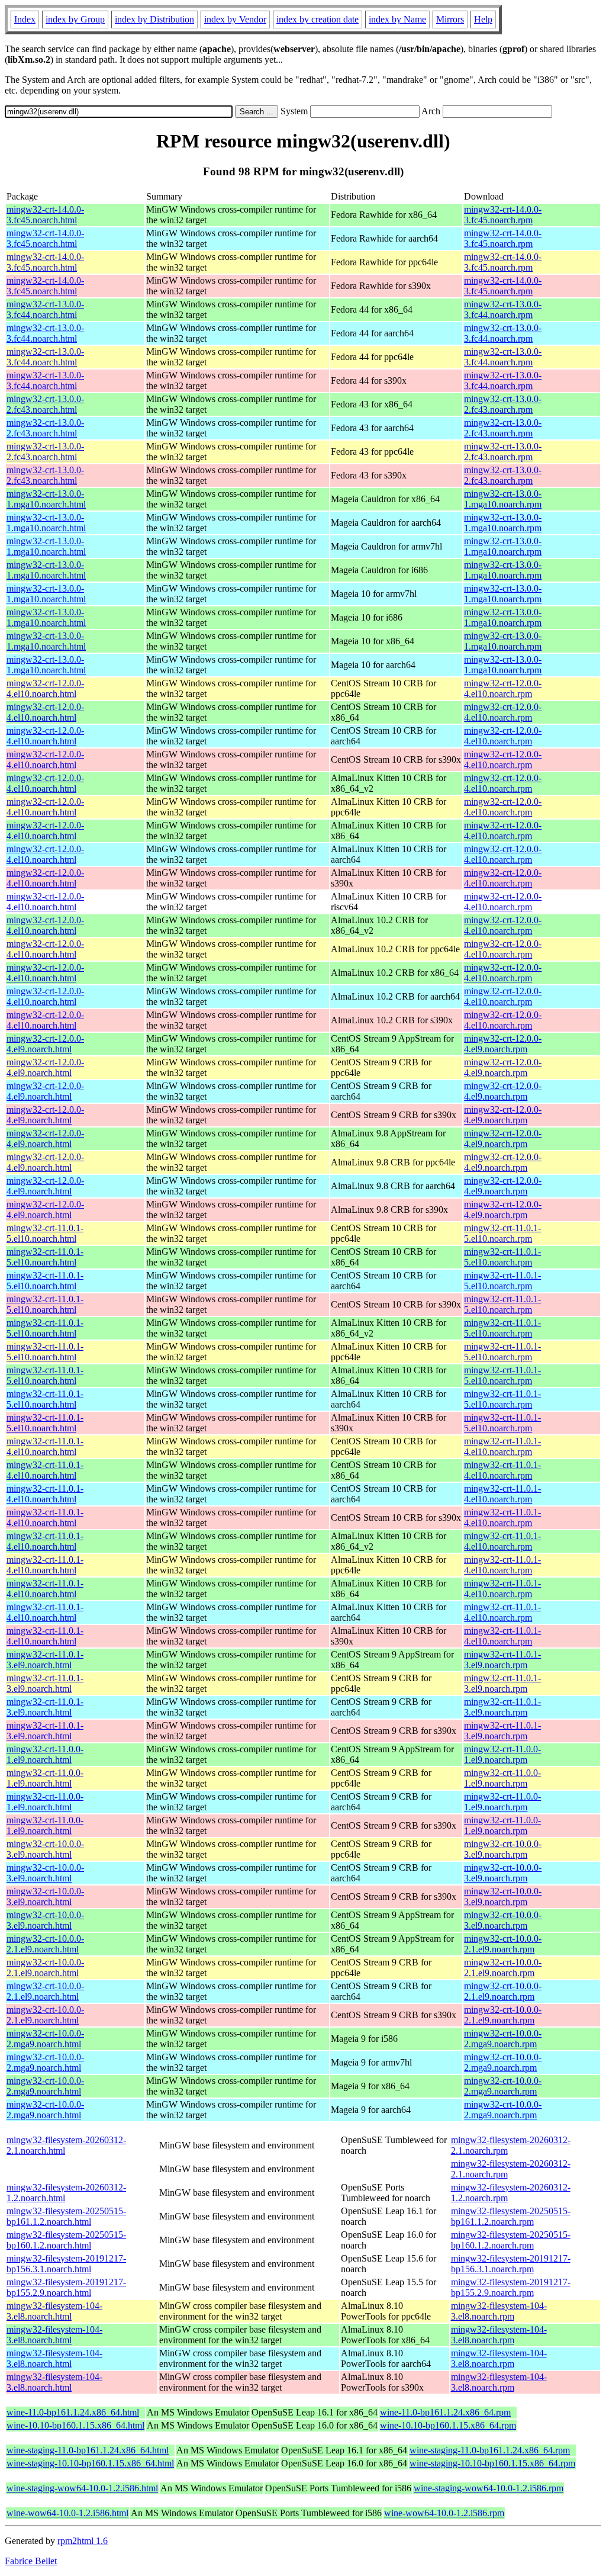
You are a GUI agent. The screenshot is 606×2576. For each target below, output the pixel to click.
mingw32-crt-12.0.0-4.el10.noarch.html (45, 688)
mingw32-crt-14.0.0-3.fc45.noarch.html (45, 215)
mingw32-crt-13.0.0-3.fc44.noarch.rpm (503, 309)
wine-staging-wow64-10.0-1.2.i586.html (82, 2488)
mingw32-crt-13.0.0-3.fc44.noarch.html (45, 309)
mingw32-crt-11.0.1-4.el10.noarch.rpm (502, 1446)
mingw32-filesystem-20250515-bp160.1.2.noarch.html (66, 2240)
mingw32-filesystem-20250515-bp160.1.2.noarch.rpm (511, 2240)
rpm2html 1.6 (83, 2541)
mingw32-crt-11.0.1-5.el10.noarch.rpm (502, 1233)
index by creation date (317, 19)
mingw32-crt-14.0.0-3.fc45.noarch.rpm (503, 215)
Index (25, 19)
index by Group (75, 19)
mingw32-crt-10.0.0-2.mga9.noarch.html (45, 2039)
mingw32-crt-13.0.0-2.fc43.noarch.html (45, 404)
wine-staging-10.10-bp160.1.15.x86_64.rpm (492, 2463)
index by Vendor (235, 19)
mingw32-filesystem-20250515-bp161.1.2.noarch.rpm (511, 2216)
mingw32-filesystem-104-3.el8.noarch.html (54, 2311)
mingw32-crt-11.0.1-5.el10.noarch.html (45, 1233)
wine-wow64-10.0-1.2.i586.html (67, 2513)
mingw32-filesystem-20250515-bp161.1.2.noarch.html (66, 2216)
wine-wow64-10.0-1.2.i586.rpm (444, 2513)
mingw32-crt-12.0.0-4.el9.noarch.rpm (503, 1044)
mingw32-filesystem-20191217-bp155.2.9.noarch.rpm (511, 2287)
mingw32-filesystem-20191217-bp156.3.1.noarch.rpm (511, 2264)
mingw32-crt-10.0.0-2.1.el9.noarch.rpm (503, 1944)
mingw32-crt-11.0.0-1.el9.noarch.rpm (502, 1754)
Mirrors (450, 19)
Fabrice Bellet (31, 2561)
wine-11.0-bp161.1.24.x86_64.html (73, 2412)
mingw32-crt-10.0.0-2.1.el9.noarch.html (45, 1944)
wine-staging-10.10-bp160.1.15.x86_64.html (90, 2463)
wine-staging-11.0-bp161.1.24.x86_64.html (88, 2450)
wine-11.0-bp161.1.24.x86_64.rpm (445, 2412)
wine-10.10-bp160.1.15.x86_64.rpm (448, 2425)
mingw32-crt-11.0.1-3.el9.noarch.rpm (502, 1660)
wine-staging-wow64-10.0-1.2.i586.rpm (489, 2488)
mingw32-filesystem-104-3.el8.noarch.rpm (499, 2311)
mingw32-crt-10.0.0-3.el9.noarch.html (45, 1849)
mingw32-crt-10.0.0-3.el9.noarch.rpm (503, 1849)
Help (483, 19)
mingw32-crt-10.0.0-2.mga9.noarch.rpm (503, 2039)
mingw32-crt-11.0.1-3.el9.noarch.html (45, 1660)
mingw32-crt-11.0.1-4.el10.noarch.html (45, 1446)
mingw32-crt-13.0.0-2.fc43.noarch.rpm (503, 404)
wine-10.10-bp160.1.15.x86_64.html (75, 2425)
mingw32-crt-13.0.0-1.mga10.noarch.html (46, 499)
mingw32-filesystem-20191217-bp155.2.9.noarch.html (66, 2287)
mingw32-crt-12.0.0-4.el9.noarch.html (45, 1044)
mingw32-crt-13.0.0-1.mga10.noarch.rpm (503, 499)
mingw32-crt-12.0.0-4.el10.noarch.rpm (503, 688)
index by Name (397, 19)
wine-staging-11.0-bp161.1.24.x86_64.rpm (490, 2450)
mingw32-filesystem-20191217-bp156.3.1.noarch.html (66, 2264)
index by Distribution (154, 19)
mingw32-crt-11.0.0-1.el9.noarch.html (45, 1754)
